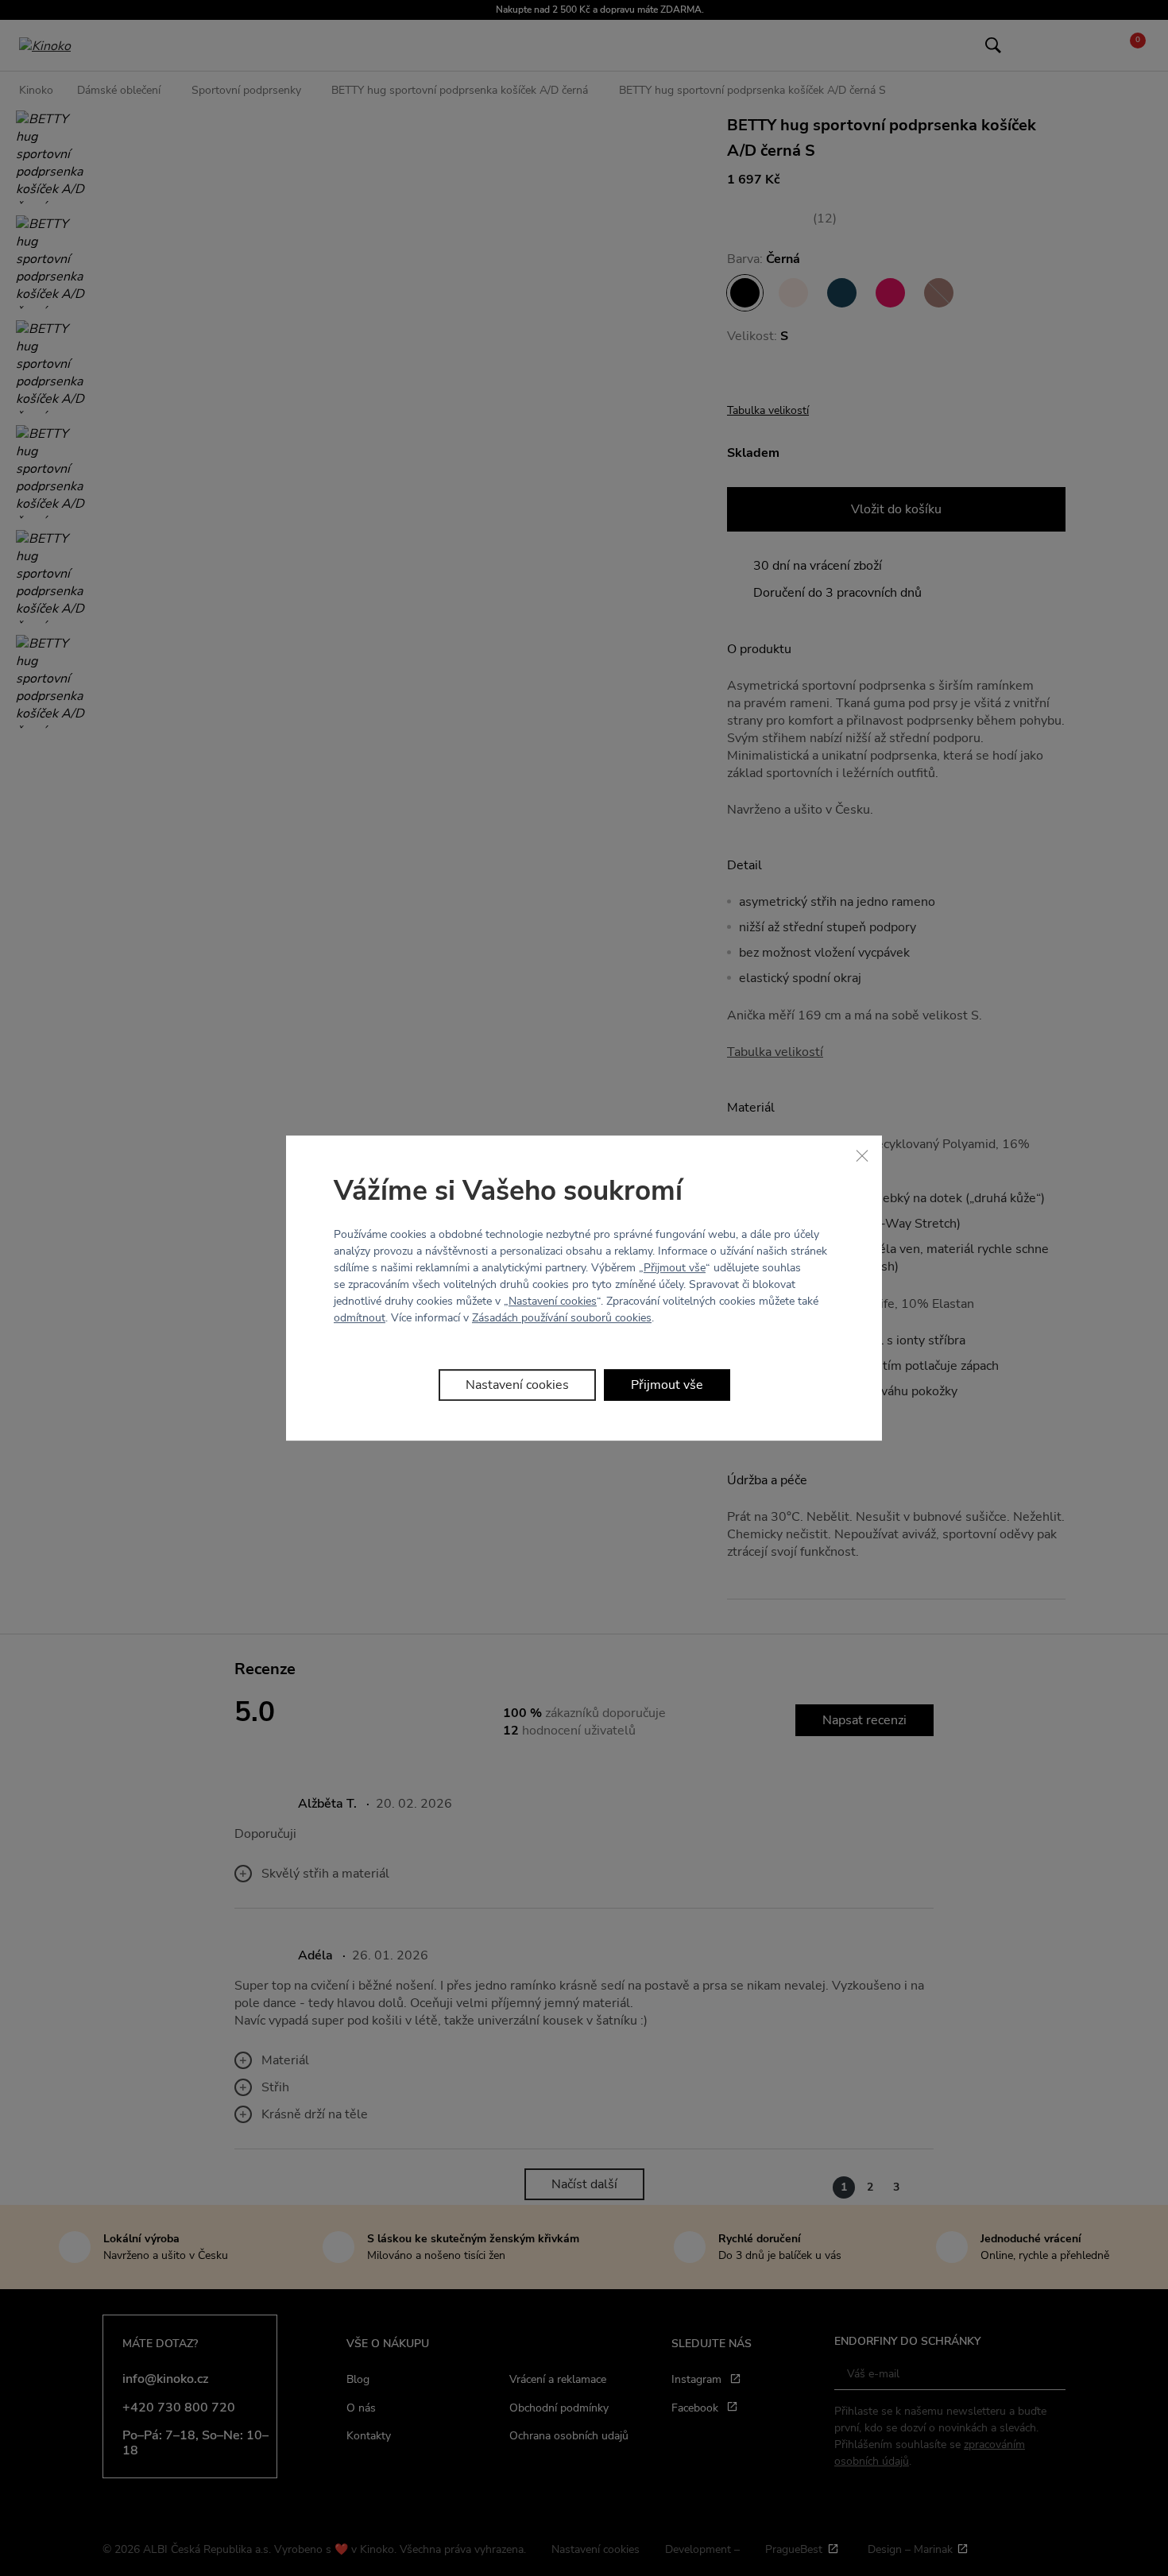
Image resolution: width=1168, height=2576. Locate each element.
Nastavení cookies (553, 1301)
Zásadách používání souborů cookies (562, 1318)
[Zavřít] (862, 1155)
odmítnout (360, 1318)
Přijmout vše (675, 1268)
